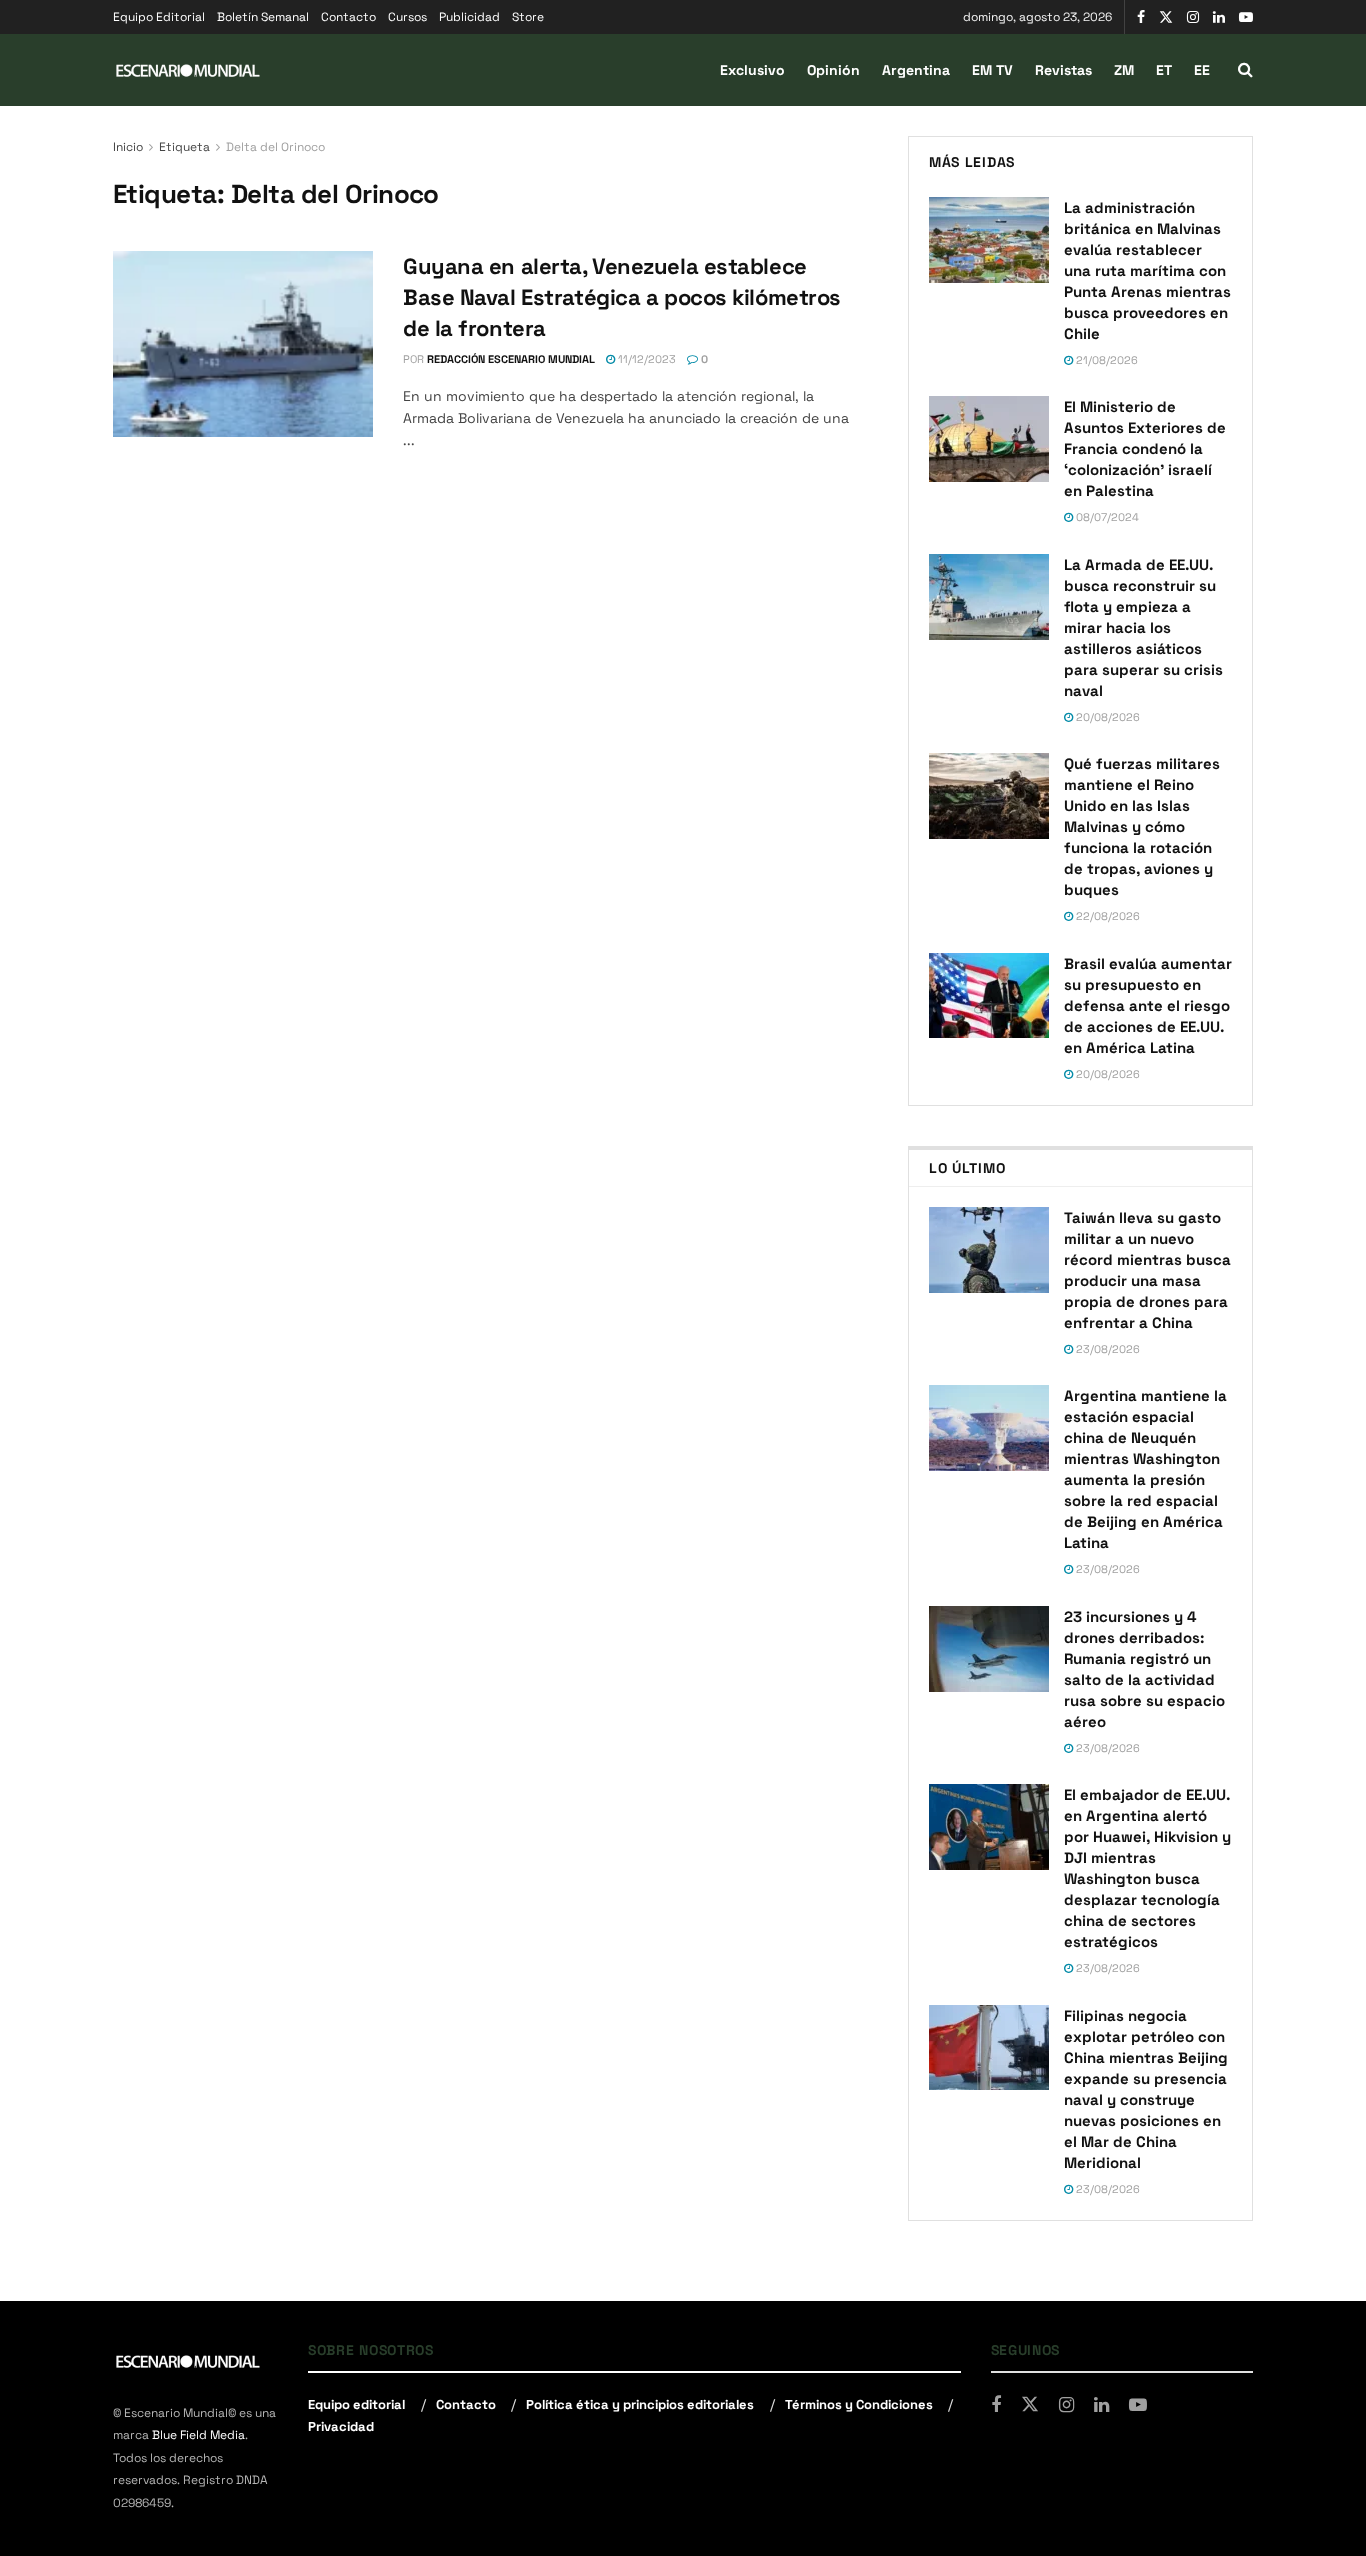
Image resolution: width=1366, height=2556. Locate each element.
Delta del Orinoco (275, 147)
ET (1164, 70)
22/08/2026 (1106, 916)
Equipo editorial (356, 2404)
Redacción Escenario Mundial (511, 359)
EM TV (992, 70)
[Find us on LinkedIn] (1219, 17)
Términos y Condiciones (859, 2404)
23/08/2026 (1106, 1349)
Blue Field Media (198, 2435)
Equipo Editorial (159, 17)
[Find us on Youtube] (1246, 17)
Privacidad (341, 2426)
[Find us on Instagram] (1193, 17)
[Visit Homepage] (188, 70)
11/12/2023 (645, 359)
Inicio (128, 147)
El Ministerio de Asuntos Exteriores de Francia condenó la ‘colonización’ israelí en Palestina (1145, 448)
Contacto (348, 17)
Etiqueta (184, 147)
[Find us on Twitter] (1166, 17)
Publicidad (469, 17)
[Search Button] (1245, 70)
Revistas (1063, 70)
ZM (1124, 70)
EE (1202, 70)
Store (528, 17)
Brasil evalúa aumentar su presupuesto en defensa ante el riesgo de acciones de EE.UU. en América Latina (1148, 1005)
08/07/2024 (1106, 517)
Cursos (407, 17)
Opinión (833, 70)
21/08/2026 (1105, 360)
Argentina (916, 70)
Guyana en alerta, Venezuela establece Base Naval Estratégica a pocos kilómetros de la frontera (622, 297)
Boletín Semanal (263, 17)
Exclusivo (752, 70)
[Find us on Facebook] (1141, 17)
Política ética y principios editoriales (640, 2404)
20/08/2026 (1106, 717)
